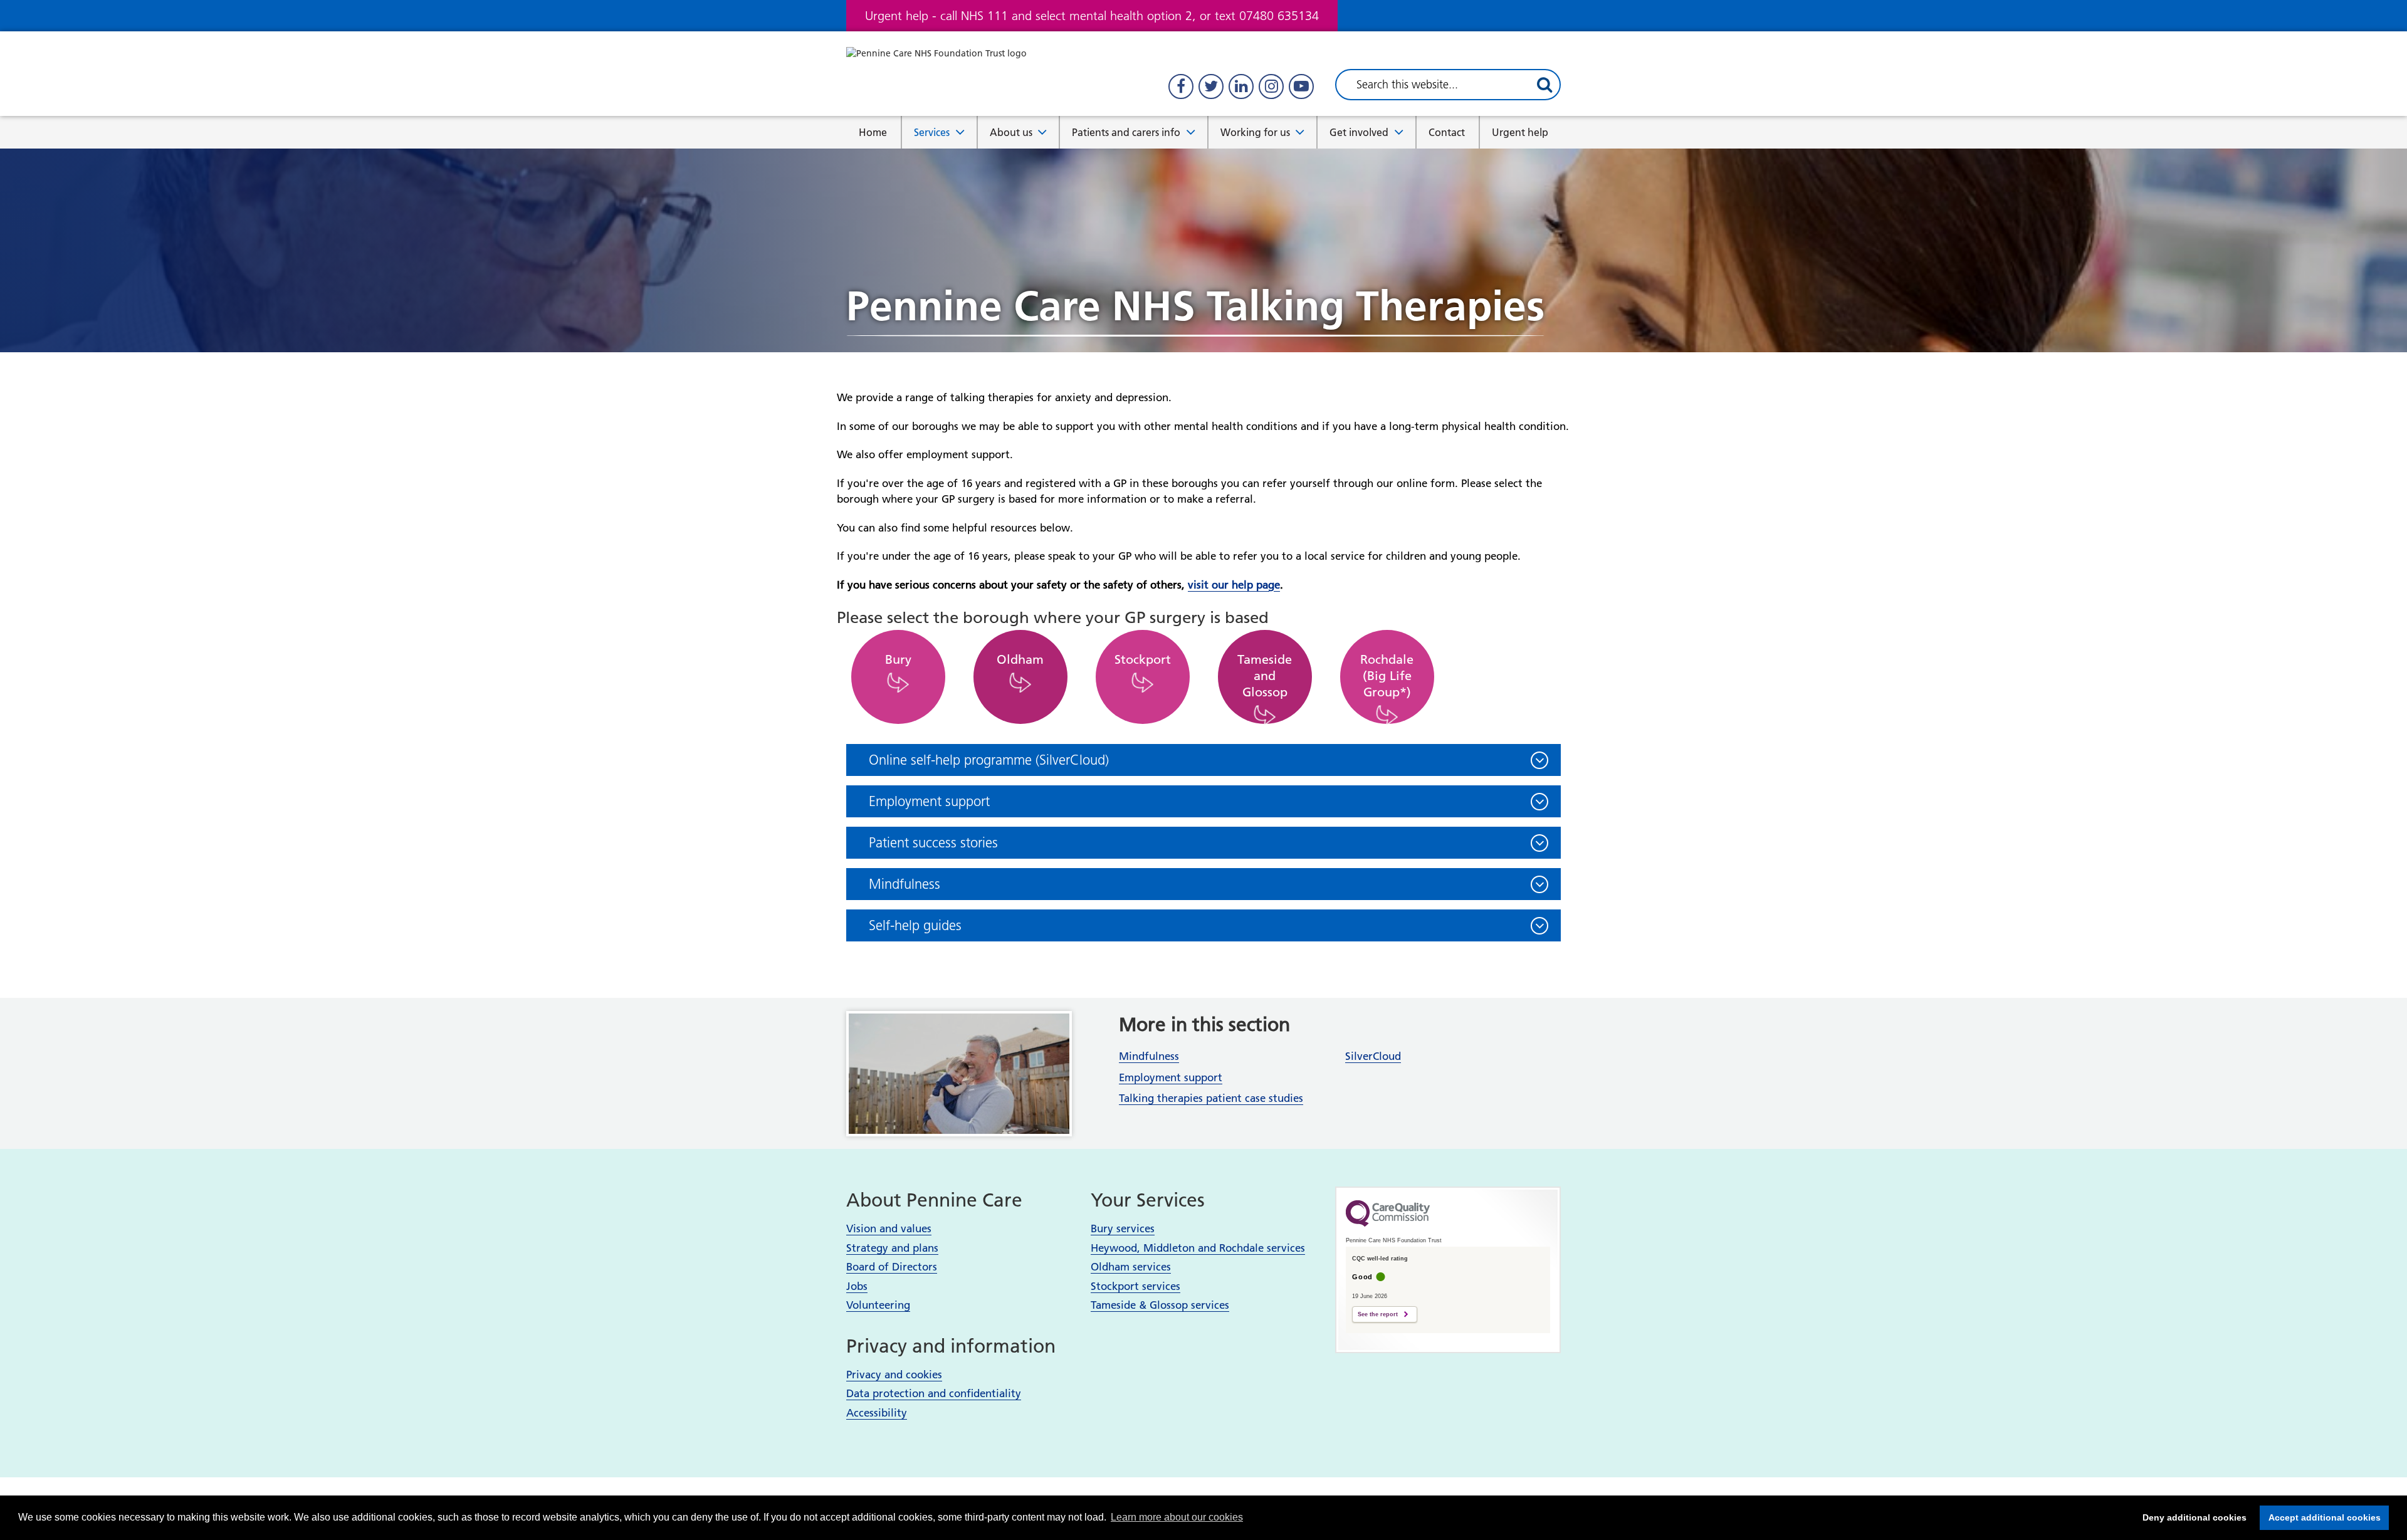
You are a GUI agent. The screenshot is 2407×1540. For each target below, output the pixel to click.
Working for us (1255, 132)
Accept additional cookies (2320, 1517)
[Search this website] (1544, 85)
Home (873, 132)
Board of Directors (892, 1267)
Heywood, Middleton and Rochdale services (1198, 1248)
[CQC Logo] (1388, 1223)
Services (932, 132)
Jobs (857, 1286)
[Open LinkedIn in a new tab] (1241, 86)
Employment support (1171, 1077)
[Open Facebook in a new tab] (1181, 86)
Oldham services (1131, 1267)
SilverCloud (1373, 1056)
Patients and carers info (1126, 132)
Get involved (1359, 132)
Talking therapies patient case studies (1211, 1098)
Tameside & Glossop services (1160, 1305)
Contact (1447, 132)
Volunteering (878, 1305)
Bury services (1123, 1228)
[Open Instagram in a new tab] (1271, 86)
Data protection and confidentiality (934, 1393)
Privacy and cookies (894, 1375)
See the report (1378, 1314)
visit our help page (1234, 585)
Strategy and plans (892, 1248)
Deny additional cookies (2191, 1517)
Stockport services (1135, 1286)
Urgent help (1520, 132)
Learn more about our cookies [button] (1177, 1517)
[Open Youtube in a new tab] (1301, 86)
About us (1011, 132)
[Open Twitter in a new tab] (1211, 86)
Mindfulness (1149, 1056)
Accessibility (877, 1413)
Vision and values (889, 1228)
